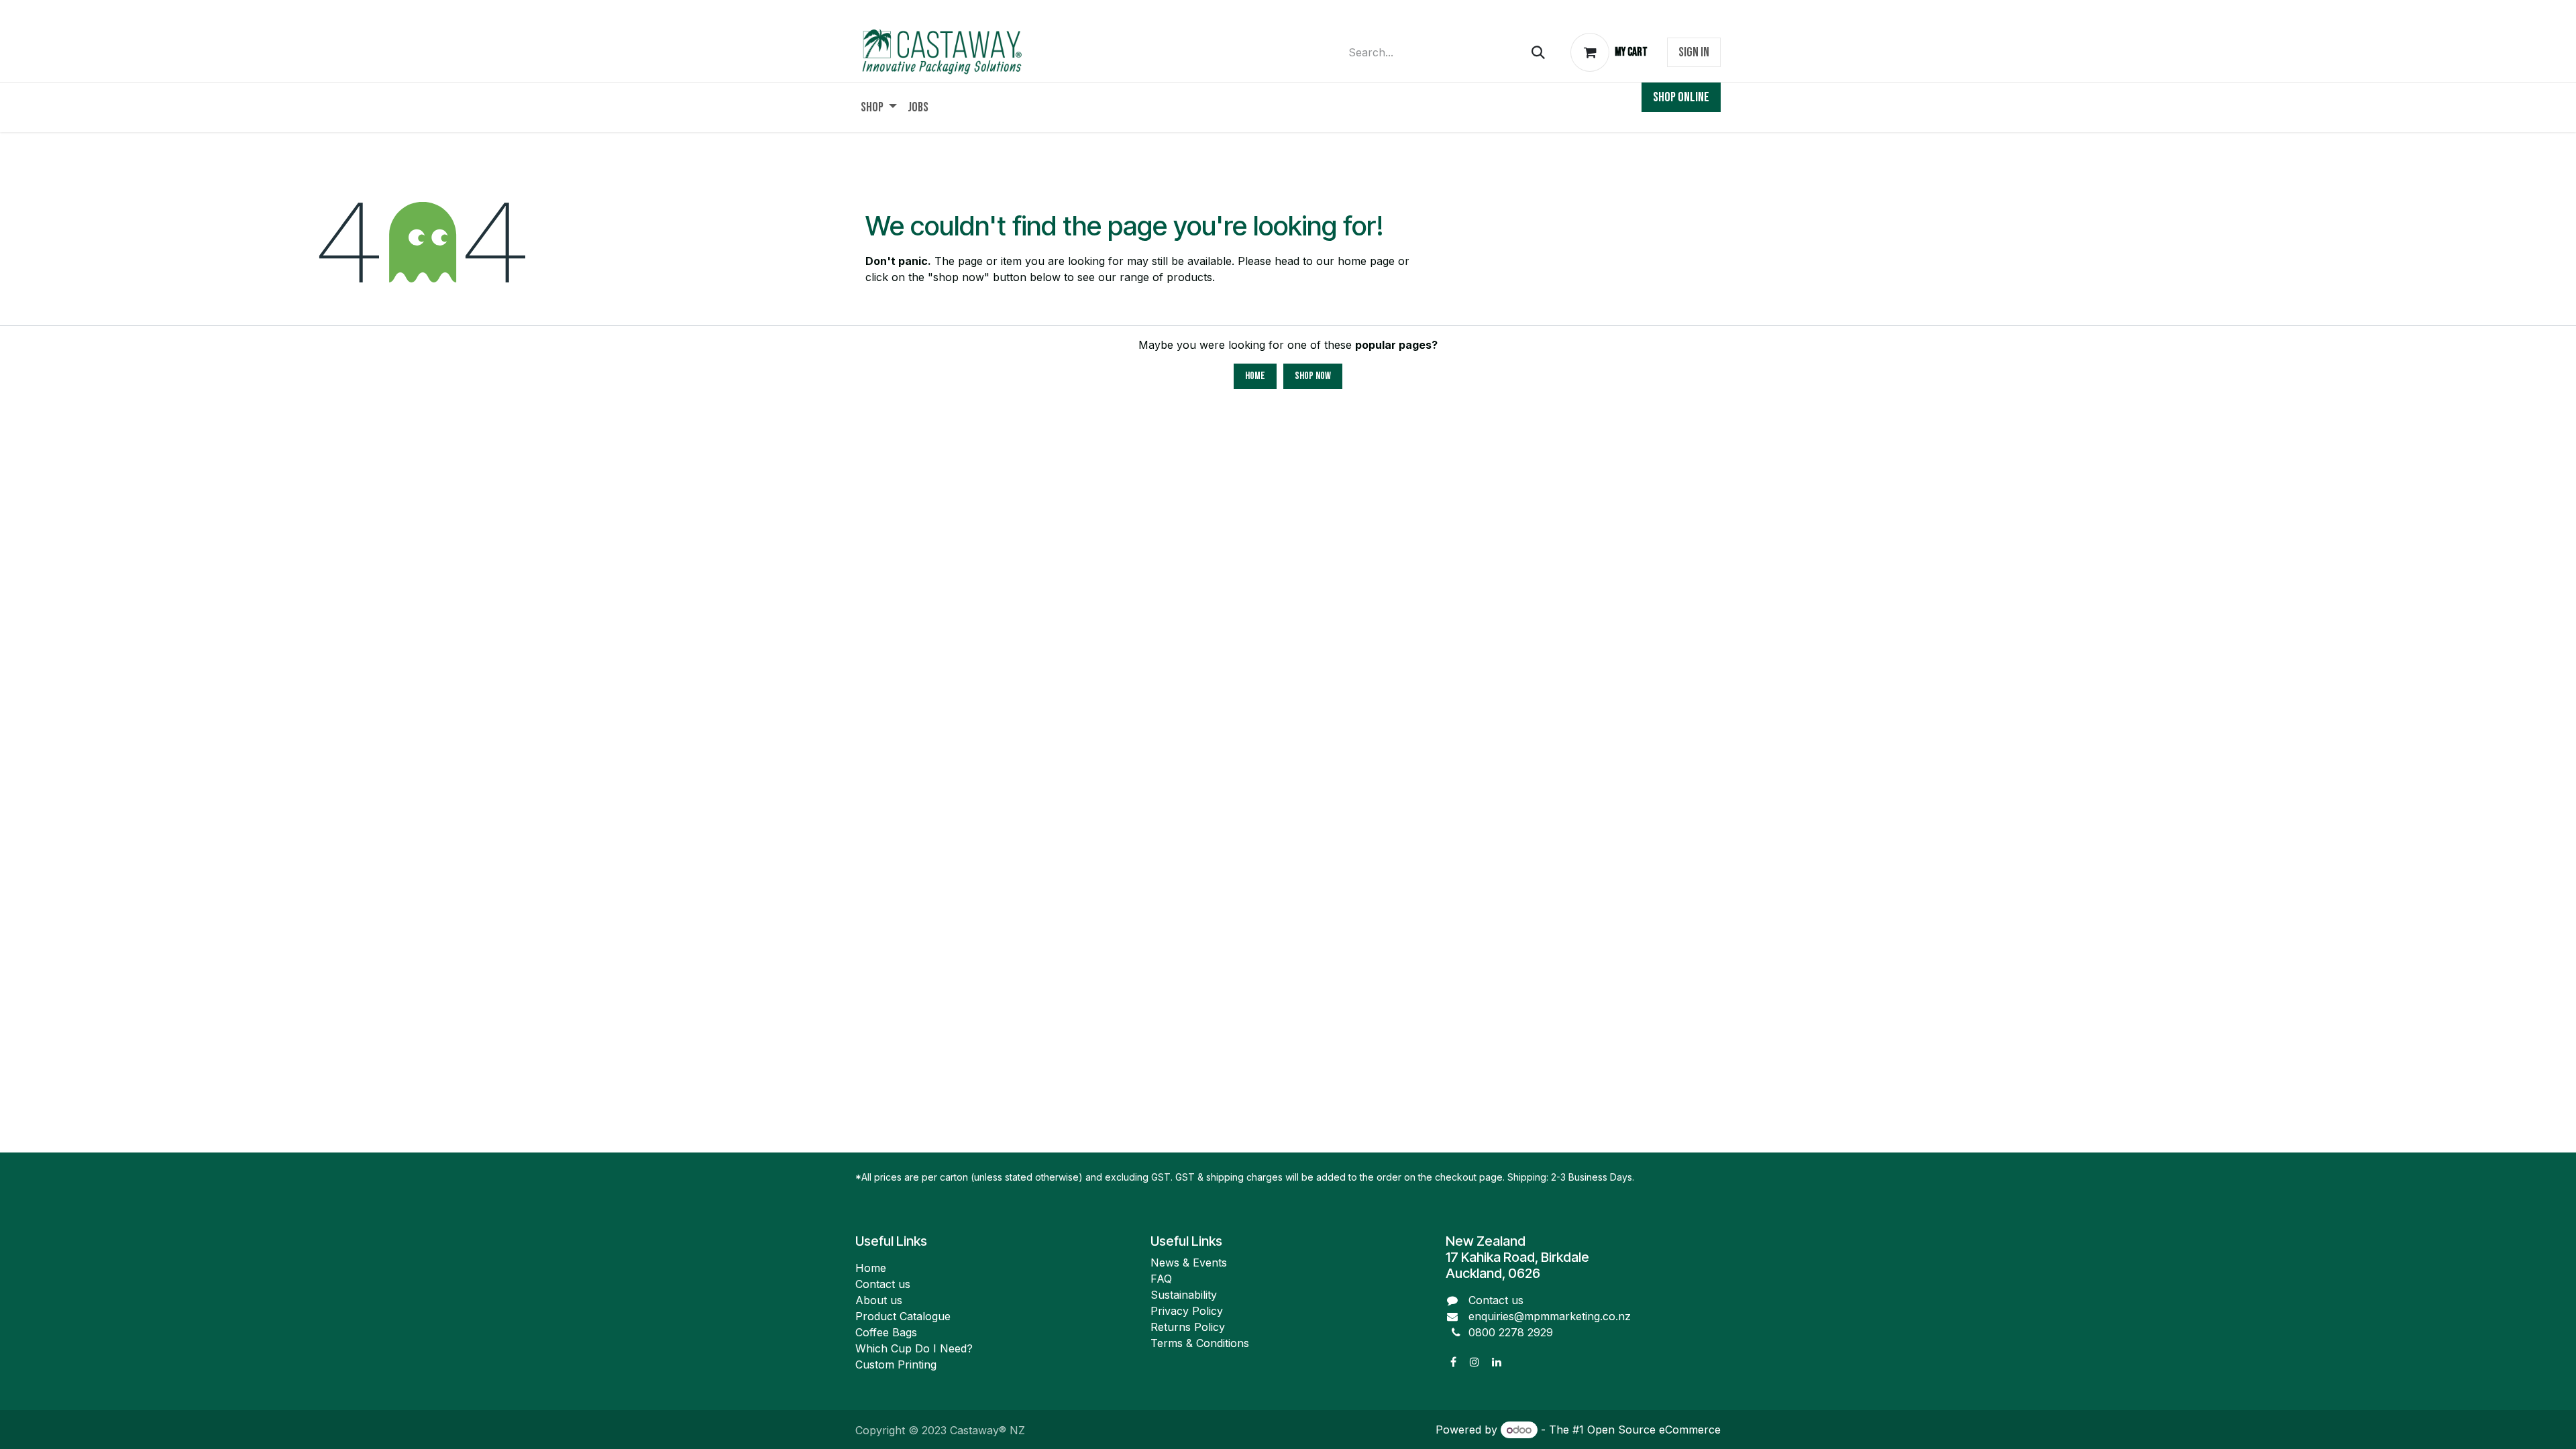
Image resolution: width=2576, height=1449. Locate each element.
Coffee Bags (886, 1332)
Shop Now (1313, 376)
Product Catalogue (903, 1316)
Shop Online (1681, 97)
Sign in (1694, 52)
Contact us (883, 1284)
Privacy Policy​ (1187, 1311)
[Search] (1538, 53)
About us (879, 1300)
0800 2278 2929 (1511, 1332)
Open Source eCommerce (1654, 1430)
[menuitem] (879, 107)
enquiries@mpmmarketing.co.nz (1550, 1316)
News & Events (1189, 1263)
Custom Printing (896, 1364)
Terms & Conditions (1200, 1343)
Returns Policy (1188, 1327)
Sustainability (1184, 1295)
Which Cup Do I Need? (916, 1348)
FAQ (1161, 1279)
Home (1255, 376)
